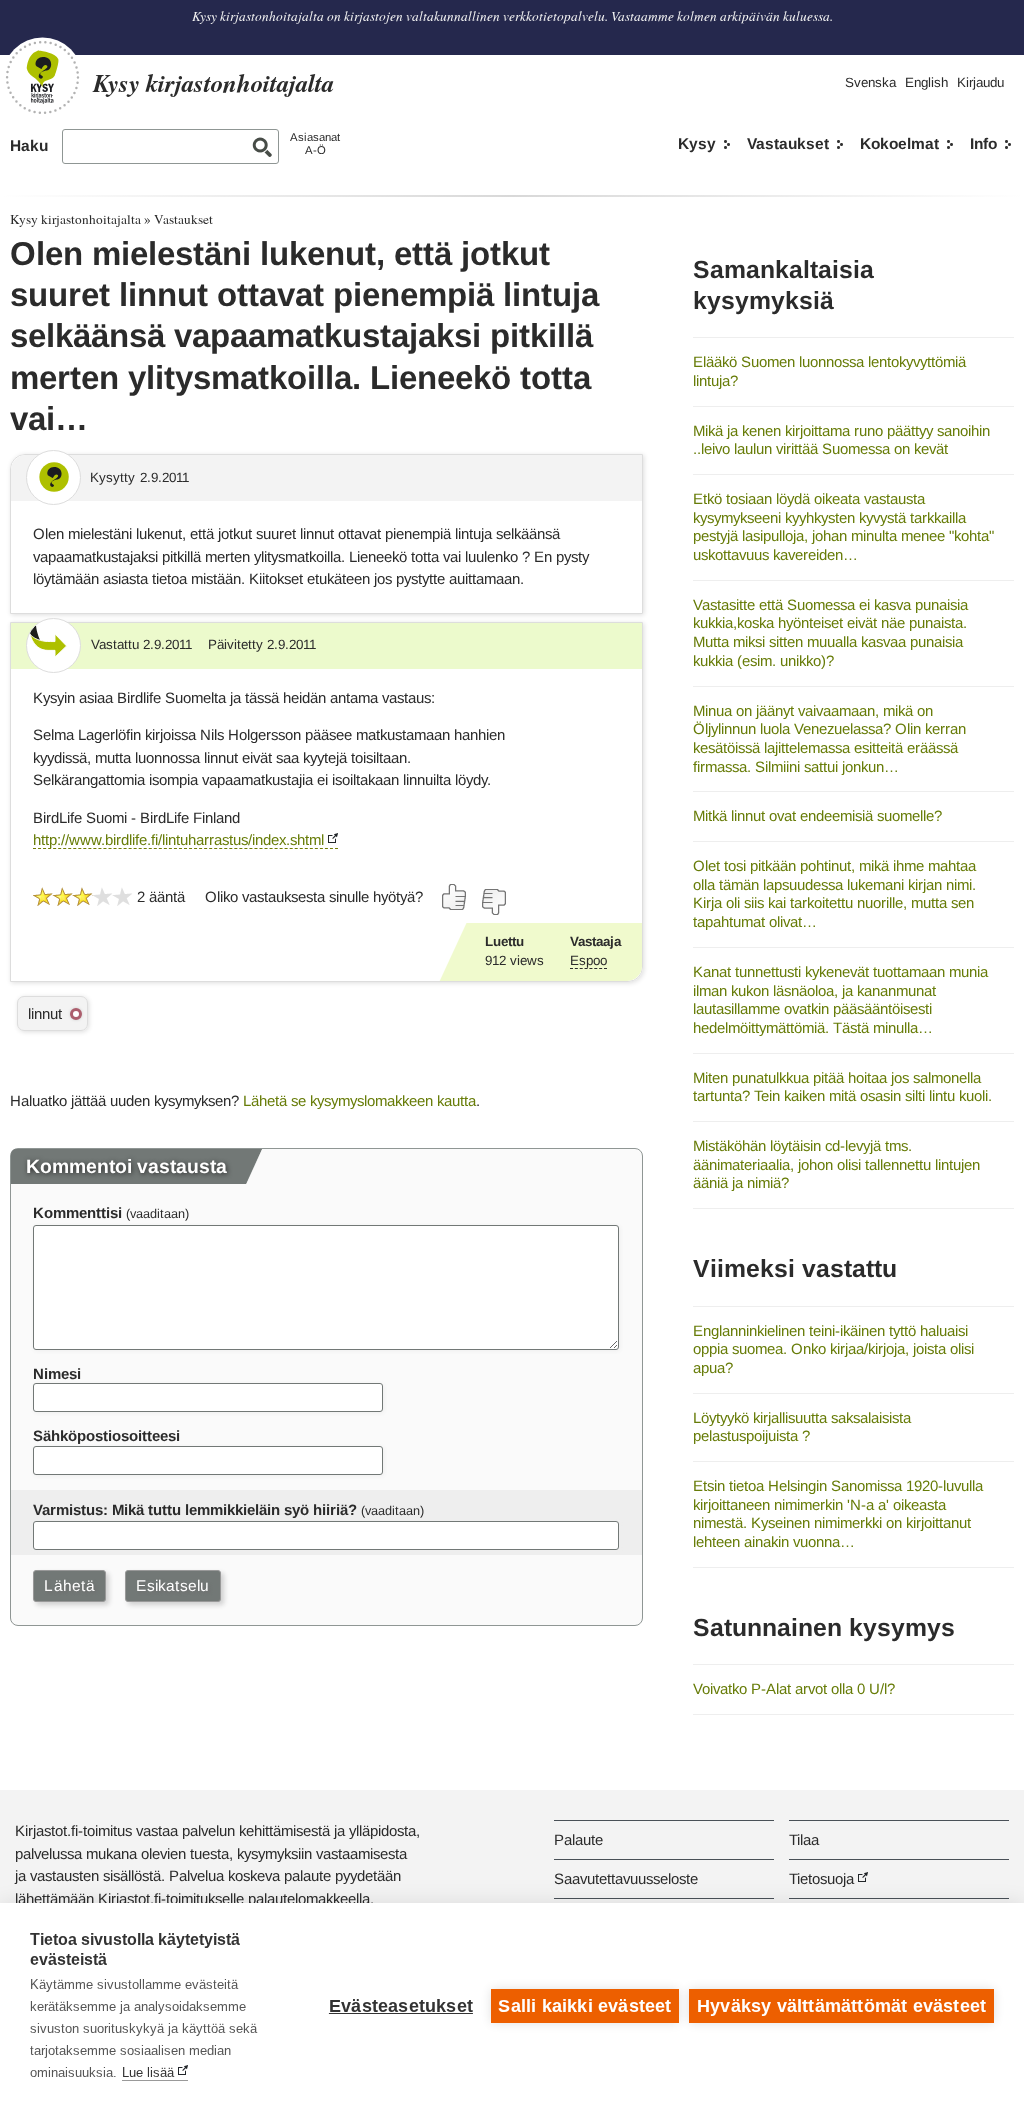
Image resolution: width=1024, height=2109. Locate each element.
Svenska (870, 82)
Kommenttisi (77, 1212)
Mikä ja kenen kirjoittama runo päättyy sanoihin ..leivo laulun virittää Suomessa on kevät (841, 440)
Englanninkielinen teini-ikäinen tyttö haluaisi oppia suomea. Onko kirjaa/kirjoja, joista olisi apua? (833, 1349)
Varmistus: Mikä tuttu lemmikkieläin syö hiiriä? (195, 1509)
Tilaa (804, 1839)
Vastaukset (788, 143)
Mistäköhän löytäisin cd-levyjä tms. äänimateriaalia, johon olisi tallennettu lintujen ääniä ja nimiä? (836, 1164)
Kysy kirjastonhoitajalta (75, 219)
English (926, 82)
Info (983, 143)
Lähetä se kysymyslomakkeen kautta (359, 1100)
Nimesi (57, 1373)
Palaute (578, 1839)
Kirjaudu (980, 82)
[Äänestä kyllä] (455, 897)
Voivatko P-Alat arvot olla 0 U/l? (794, 1688)
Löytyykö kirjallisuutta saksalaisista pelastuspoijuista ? (802, 1427)
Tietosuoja (821, 1878)
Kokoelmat (899, 143)
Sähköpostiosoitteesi (106, 1435)
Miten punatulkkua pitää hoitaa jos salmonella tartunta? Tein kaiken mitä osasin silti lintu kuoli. (842, 1087)
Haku (29, 145)
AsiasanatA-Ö (315, 143)
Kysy (697, 143)
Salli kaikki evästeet (584, 2006)
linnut (45, 1013)
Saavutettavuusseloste (626, 1878)
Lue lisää (148, 2072)
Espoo (588, 960)
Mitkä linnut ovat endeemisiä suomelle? (817, 815)
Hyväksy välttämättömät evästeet (841, 2006)
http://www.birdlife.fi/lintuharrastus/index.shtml (178, 839)
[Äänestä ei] (493, 902)
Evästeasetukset (401, 2006)
